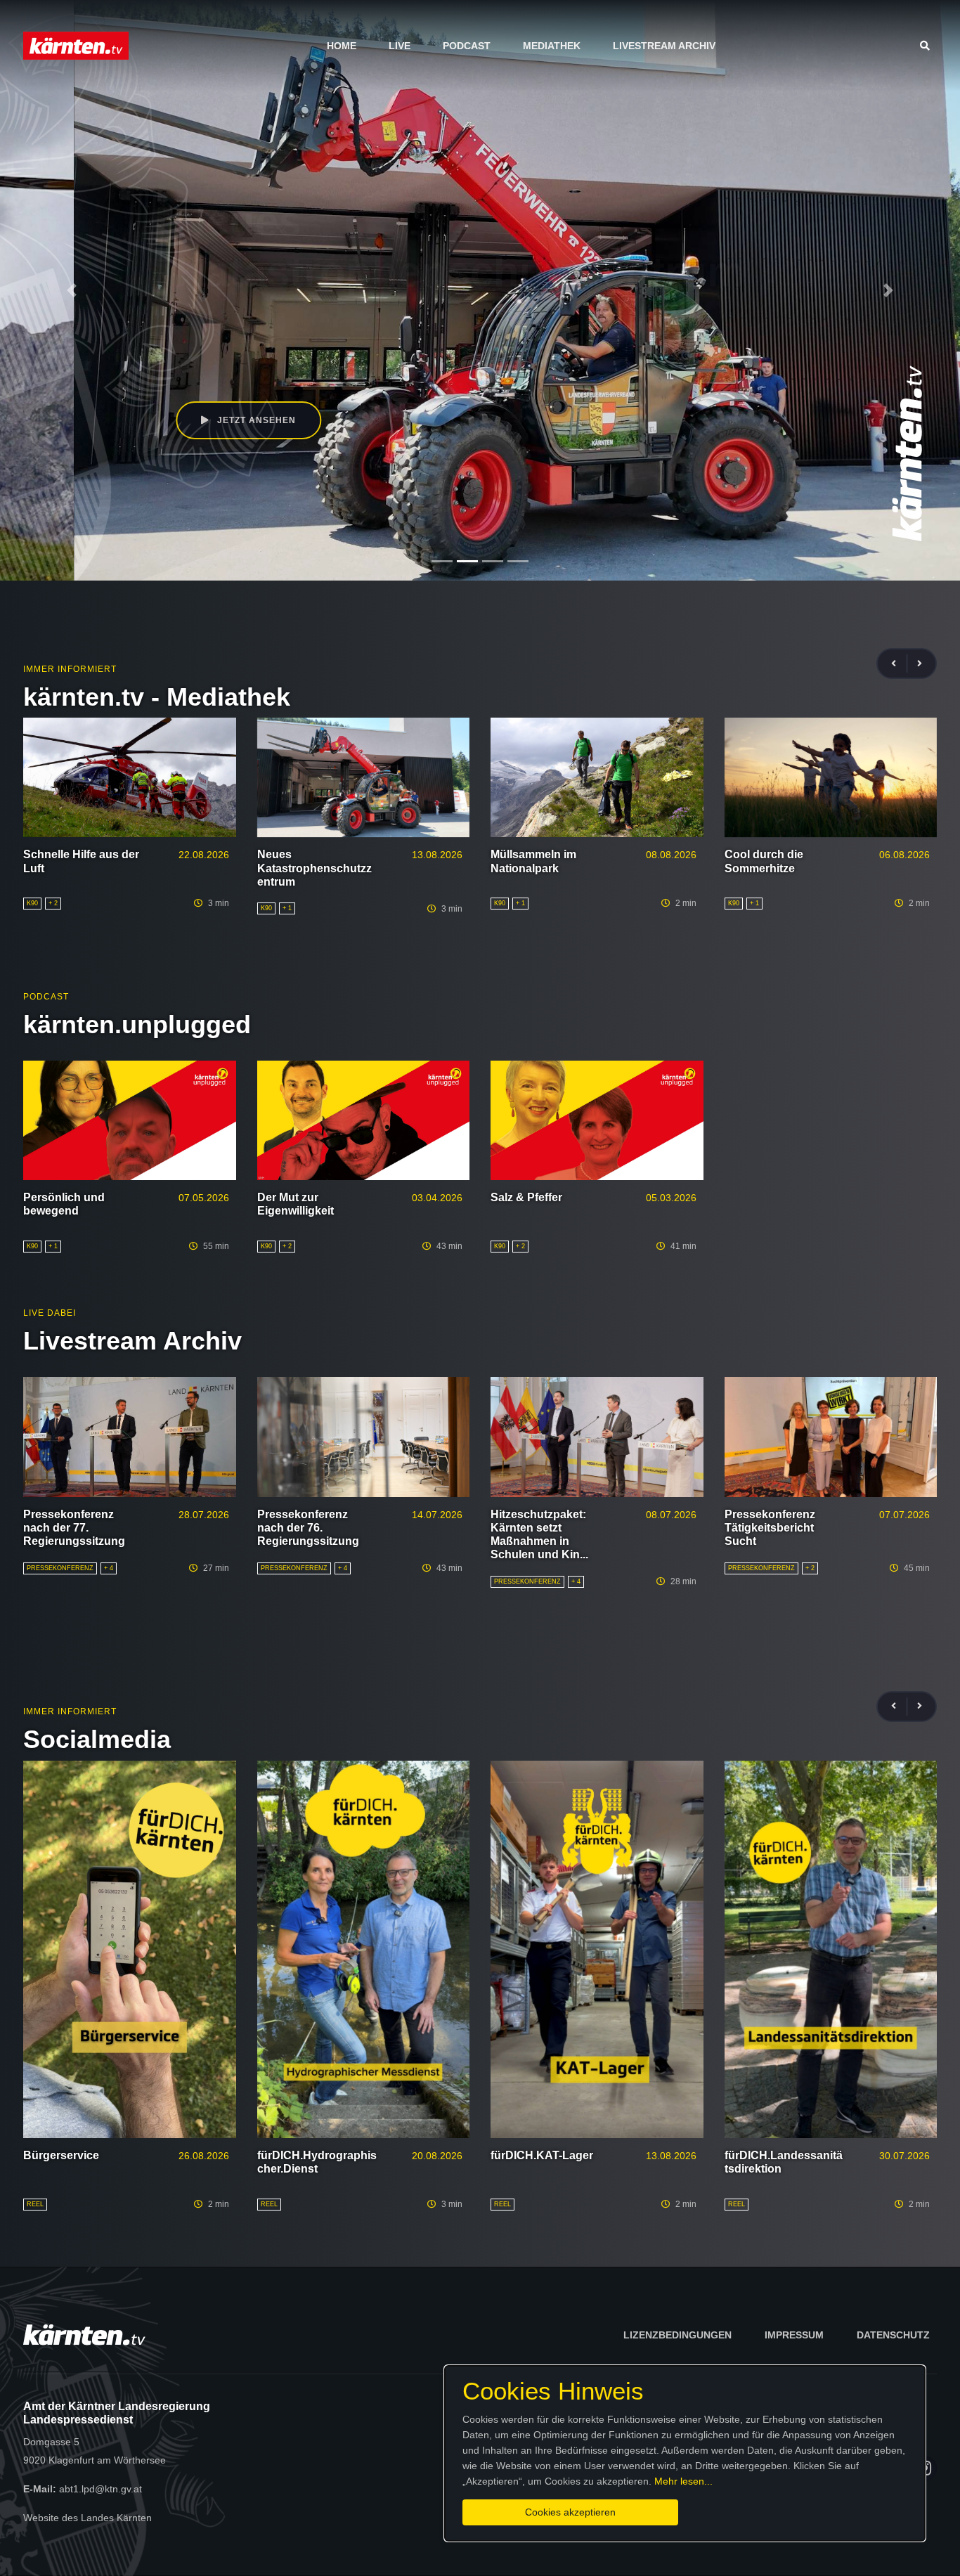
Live (400, 46)
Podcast (467, 46)
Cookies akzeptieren (570, 2512)
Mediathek (552, 46)
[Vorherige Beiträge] (900, 664)
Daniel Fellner (157, 358)
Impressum (794, 2335)
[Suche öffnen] (928, 46)
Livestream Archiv (664, 46)
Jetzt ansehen (181, 420)
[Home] (76, 45)
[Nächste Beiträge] (920, 664)
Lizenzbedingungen (677, 2335)
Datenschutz (893, 2335)
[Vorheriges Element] (72, 290)
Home (342, 46)
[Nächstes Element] (888, 290)
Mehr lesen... (683, 2481)
